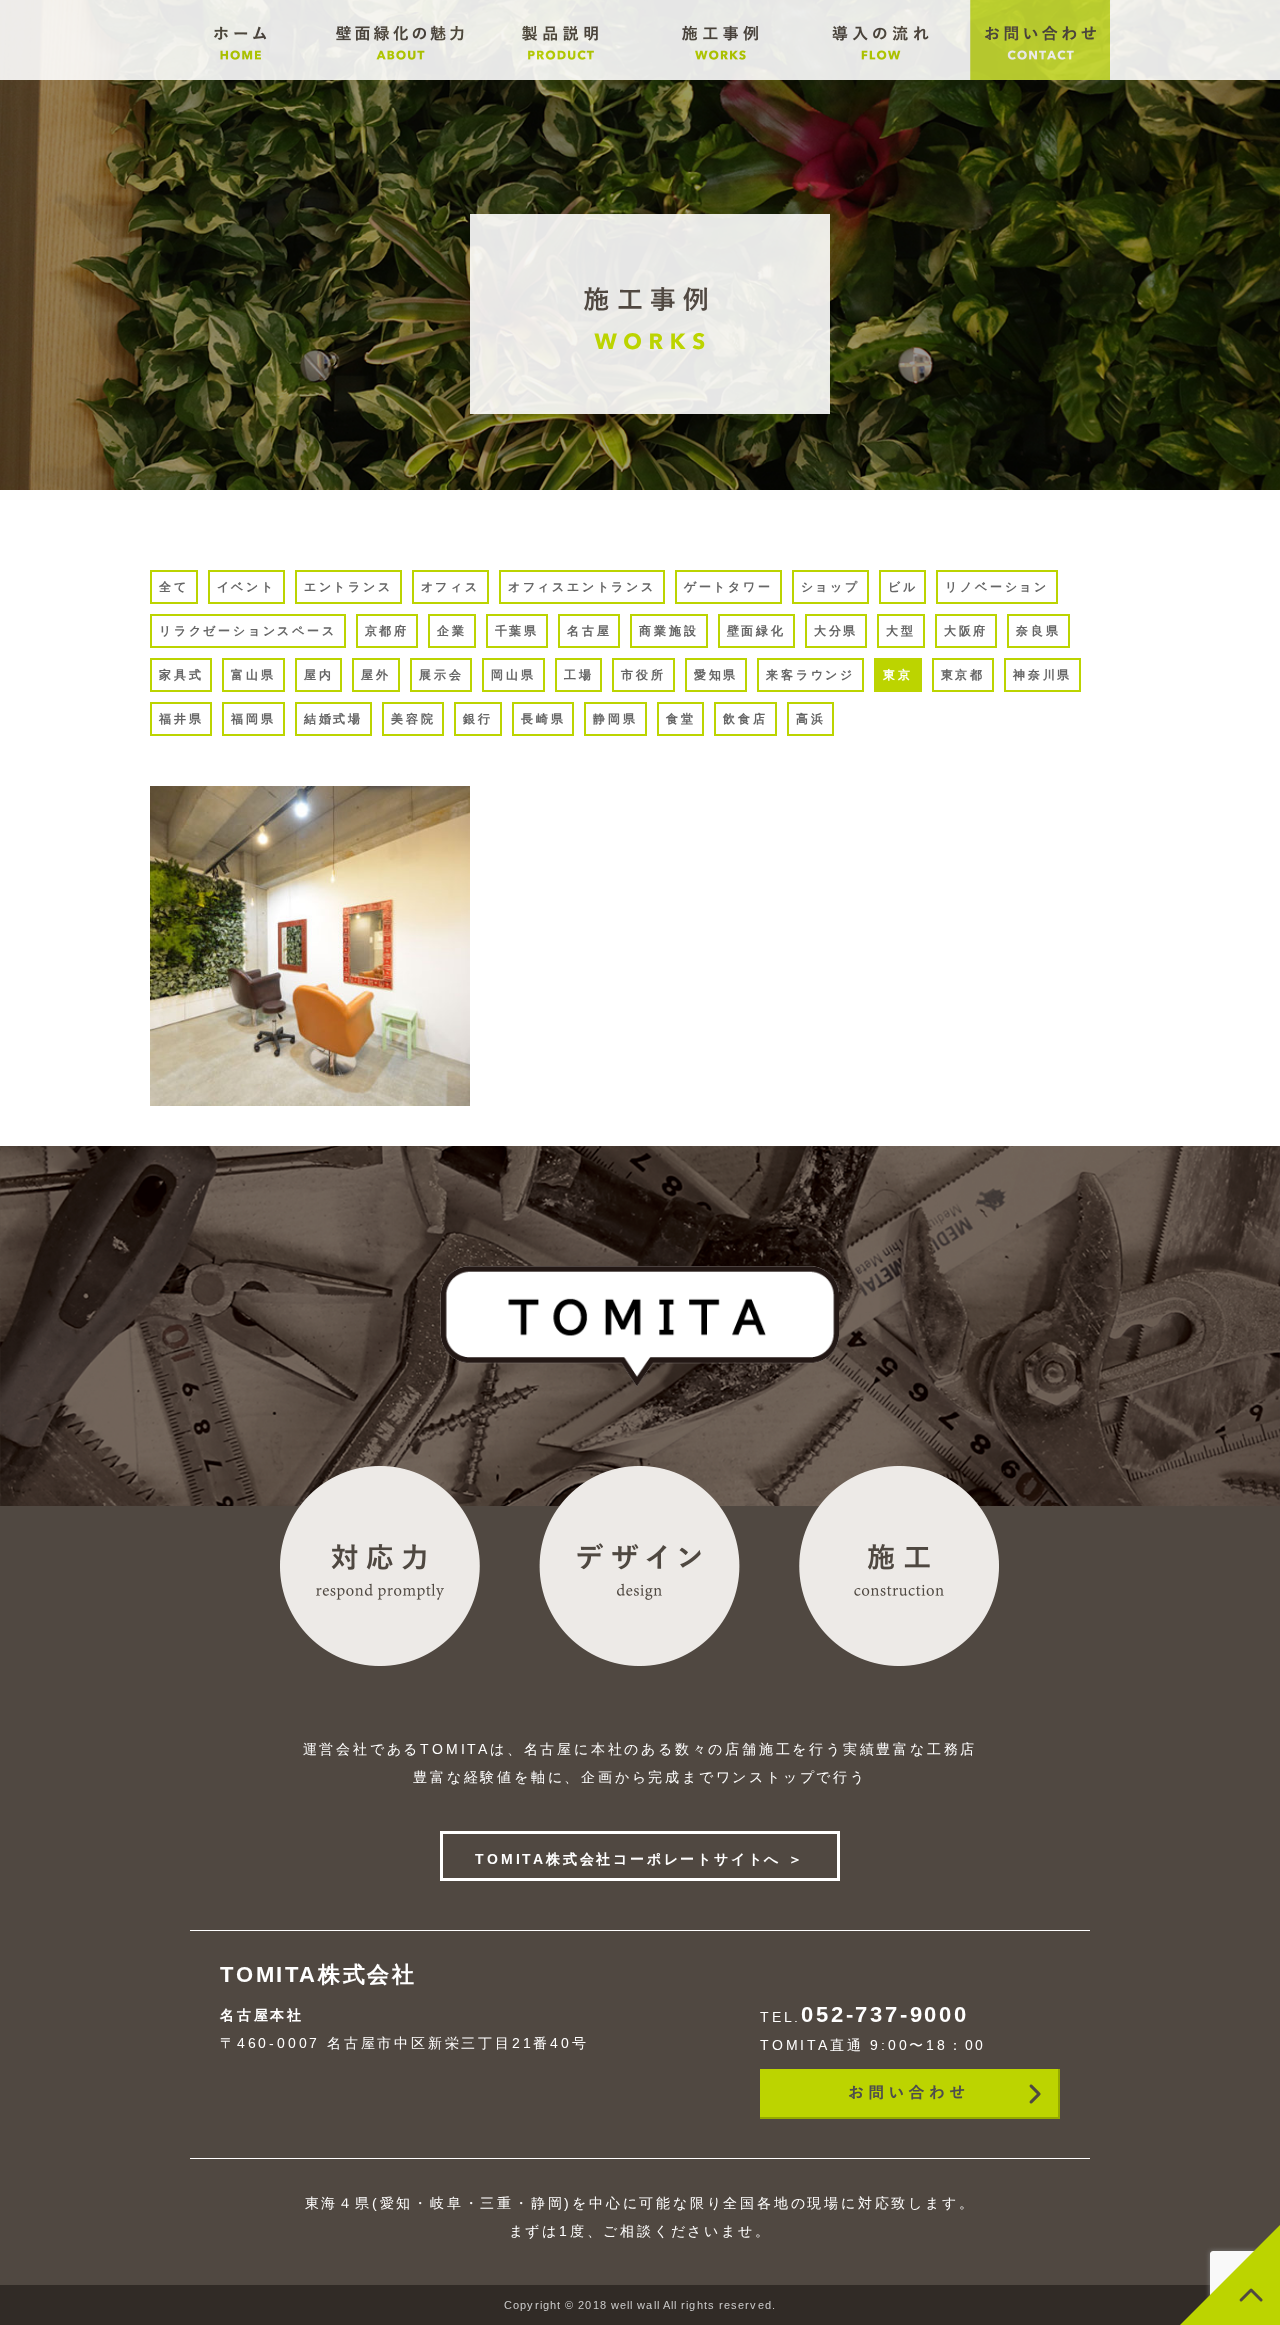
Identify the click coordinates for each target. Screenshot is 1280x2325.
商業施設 (668, 631)
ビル (903, 587)
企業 (452, 631)
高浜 (811, 719)
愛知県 (716, 675)
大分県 (836, 631)
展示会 (441, 675)
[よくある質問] (720, 75)
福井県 (181, 719)
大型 (901, 631)
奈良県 (1038, 631)
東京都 (963, 675)
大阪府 (966, 631)
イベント (246, 587)
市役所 (643, 675)
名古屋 (589, 631)
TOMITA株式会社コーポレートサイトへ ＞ (640, 1859)
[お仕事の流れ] (400, 75)
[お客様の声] (880, 75)
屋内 (319, 675)
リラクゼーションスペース (248, 631)
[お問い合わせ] (1040, 75)
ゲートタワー (728, 587)
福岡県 (253, 719)
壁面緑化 (756, 631)
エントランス (348, 587)
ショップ (830, 587)
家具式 (181, 675)
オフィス (450, 587)
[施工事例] (560, 75)
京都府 (387, 631)
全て (174, 587)
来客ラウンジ (810, 675)
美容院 (413, 719)
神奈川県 (1042, 675)
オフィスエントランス (582, 587)
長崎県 (543, 719)
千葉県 (517, 631)
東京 (898, 675)
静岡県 (615, 719)
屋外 (376, 675)
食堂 (681, 719)
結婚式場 (333, 719)
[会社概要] (240, 75)
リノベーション (997, 587)
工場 (579, 675)
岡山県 (513, 675)
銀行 (478, 719)
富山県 (253, 675)
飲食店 (745, 719)
